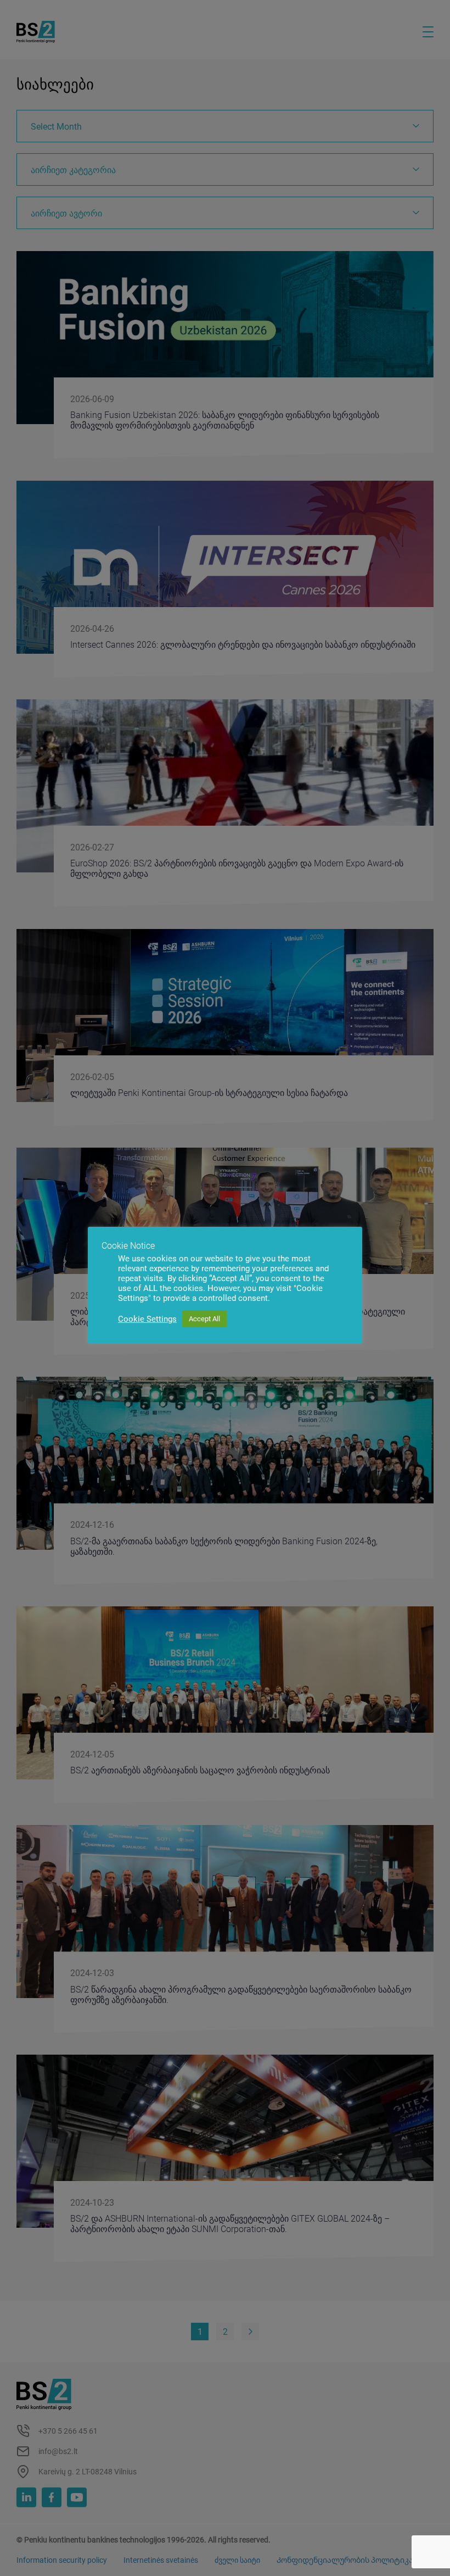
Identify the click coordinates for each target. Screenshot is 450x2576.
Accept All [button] (204, 1319)
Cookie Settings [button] (147, 1319)
